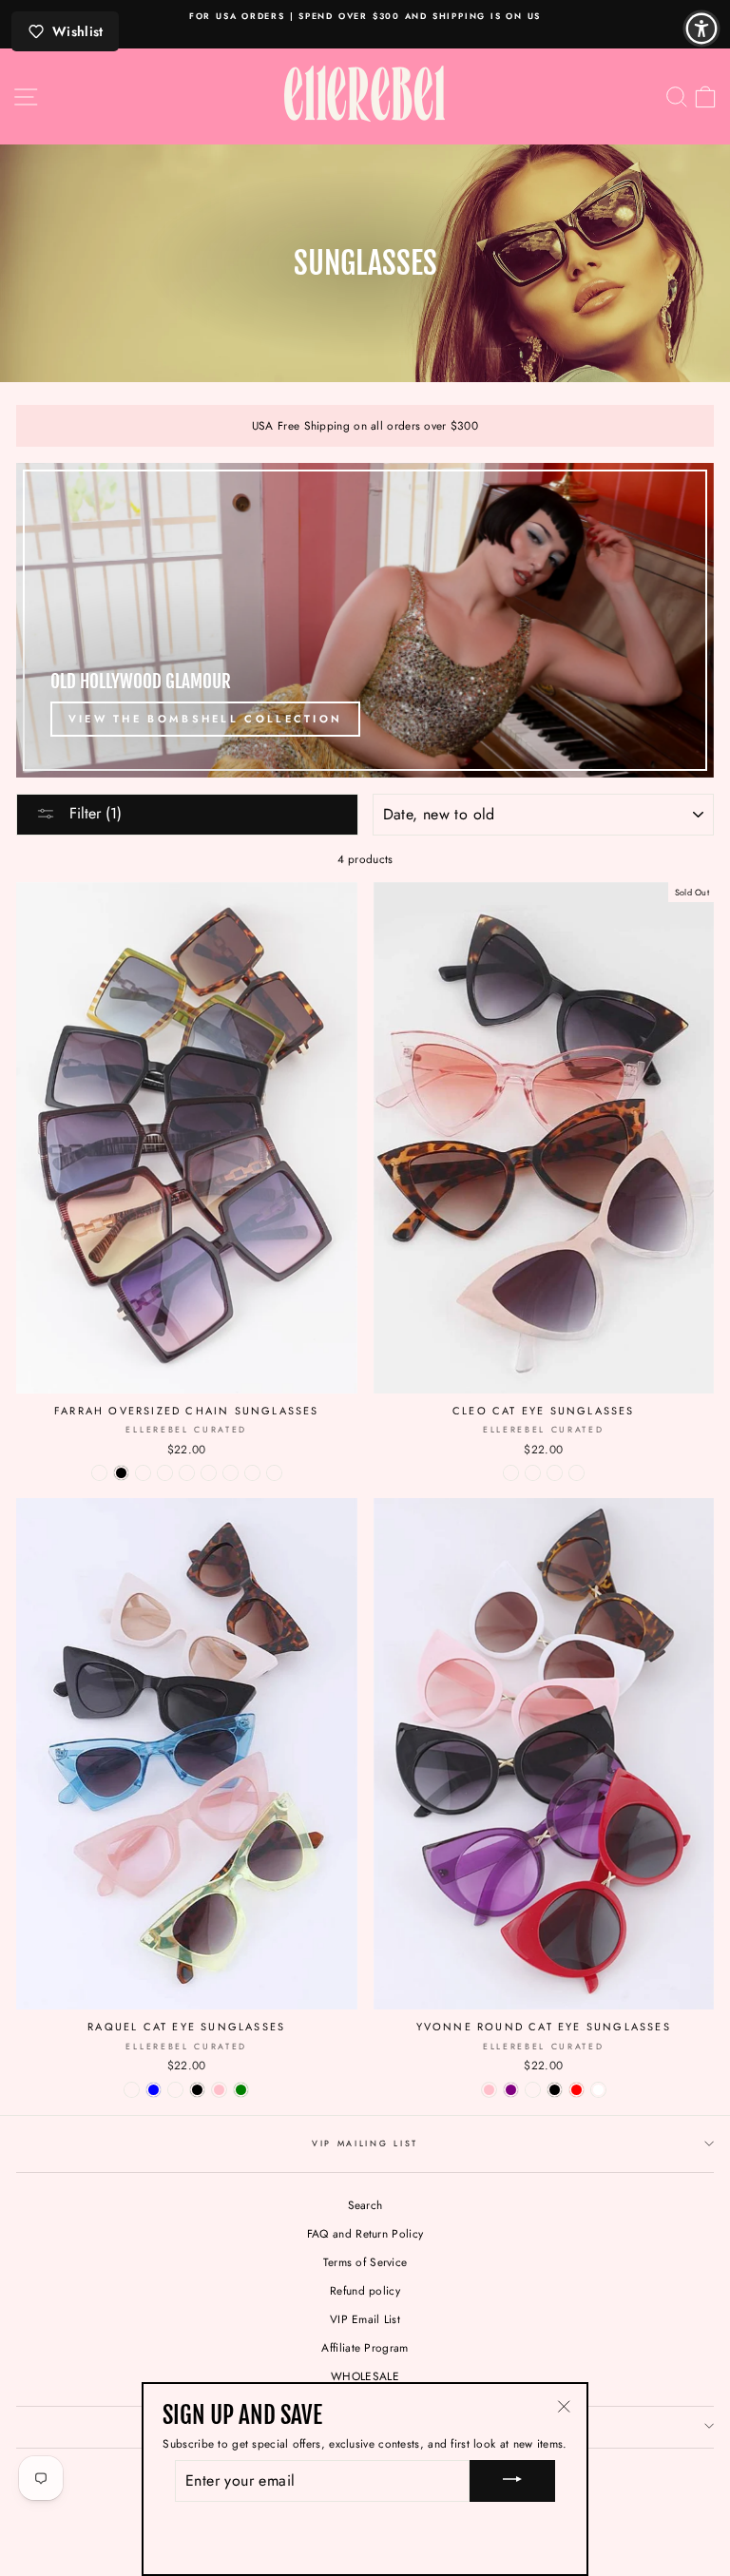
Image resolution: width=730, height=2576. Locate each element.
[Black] (121, 1473)
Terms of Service (365, 2262)
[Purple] (511, 2090)
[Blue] (154, 2090)
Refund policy (365, 2290)
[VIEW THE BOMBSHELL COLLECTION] (365, 620)
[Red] (576, 2090)
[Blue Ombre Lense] (274, 1473)
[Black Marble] (511, 1473)
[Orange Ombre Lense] (143, 1473)
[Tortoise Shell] (533, 1473)
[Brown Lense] (209, 1473)
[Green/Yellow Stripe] (231, 1473)
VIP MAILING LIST (365, 2143)
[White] (598, 2090)
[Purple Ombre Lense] (99, 1473)
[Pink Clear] (576, 1473)
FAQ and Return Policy (365, 2233)
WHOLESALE (365, 2376)
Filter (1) (93, 813)
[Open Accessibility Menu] (701, 29)
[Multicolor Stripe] (252, 1473)
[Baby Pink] (489, 2090)
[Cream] (132, 2090)
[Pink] (219, 2090)
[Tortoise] (165, 1473)
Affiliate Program (365, 2347)
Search (365, 2205)
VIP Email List (365, 2319)
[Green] (241, 2090)
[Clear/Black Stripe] (187, 1473)
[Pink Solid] (555, 1473)
